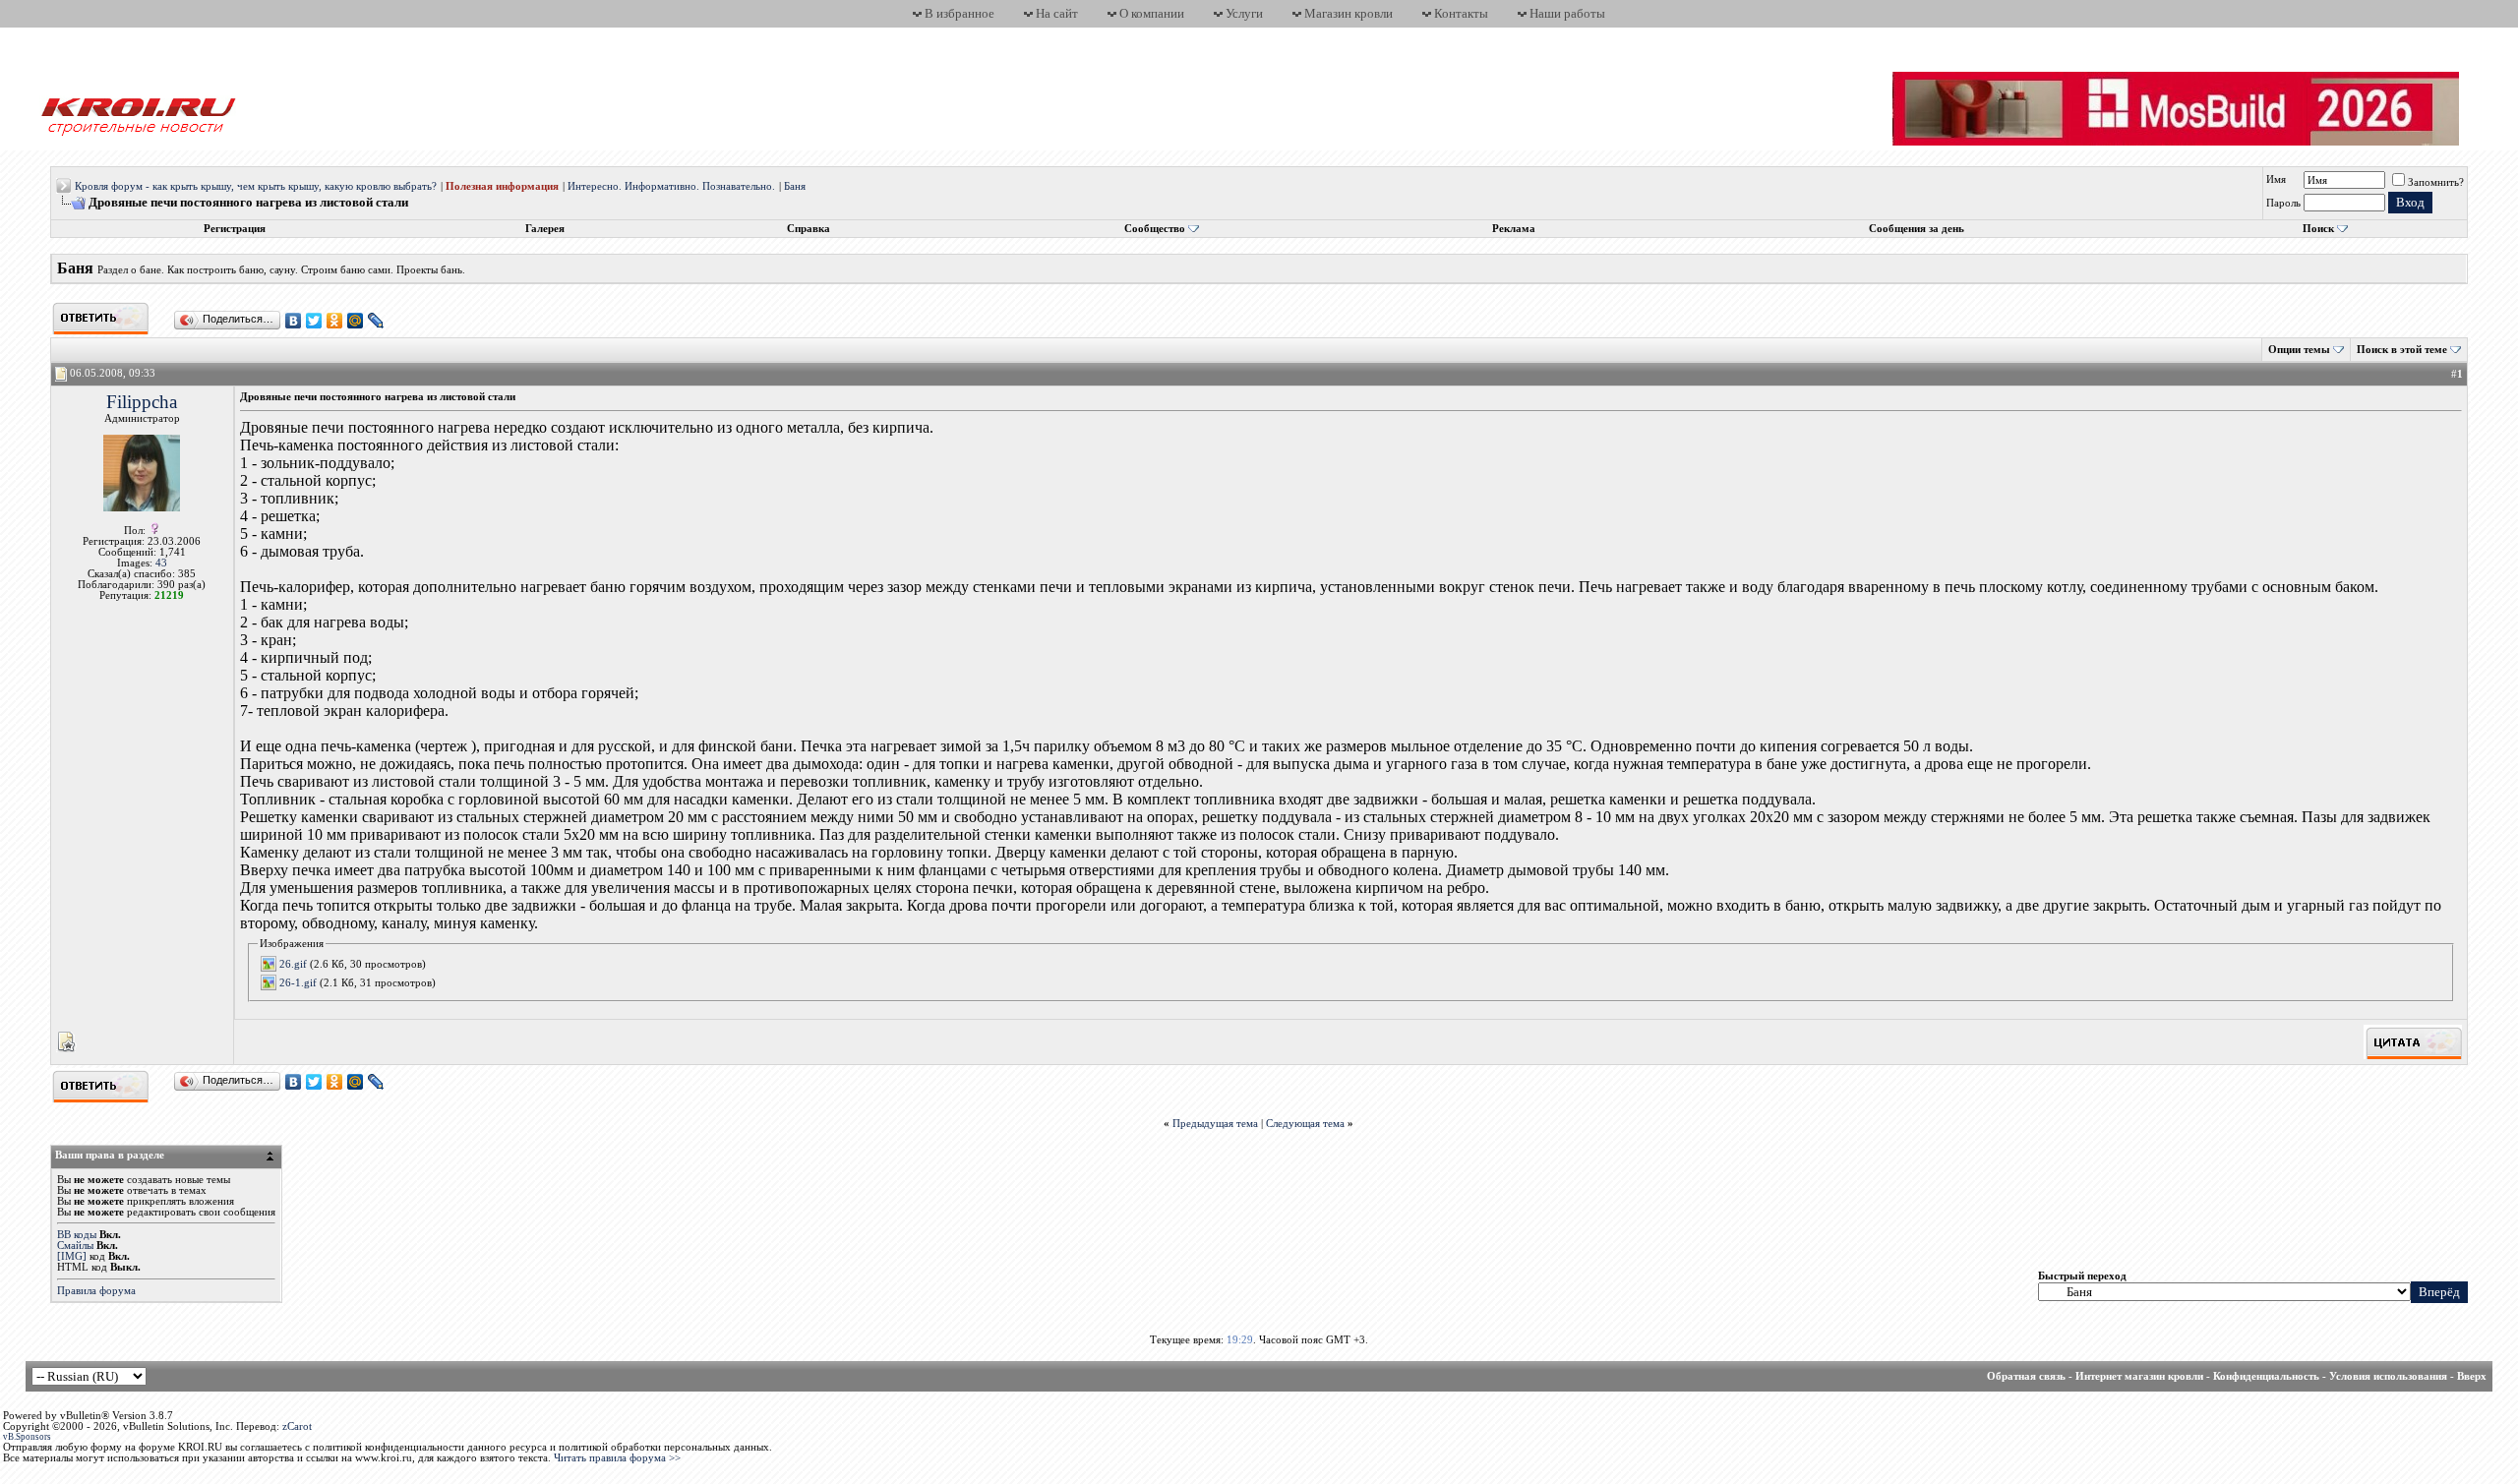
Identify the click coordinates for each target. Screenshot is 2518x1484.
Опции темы (2299, 350)
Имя (2276, 179)
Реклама (1514, 229)
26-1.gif (298, 982)
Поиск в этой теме (2402, 350)
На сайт (1057, 13)
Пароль (2283, 203)
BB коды (77, 1235)
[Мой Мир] (356, 321)
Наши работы (1567, 13)
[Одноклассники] (335, 321)
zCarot (297, 1426)
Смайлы (75, 1246)
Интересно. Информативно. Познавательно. (671, 186)
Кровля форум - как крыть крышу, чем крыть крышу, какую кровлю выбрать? (256, 186)
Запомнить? (2436, 182)
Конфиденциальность (2266, 1376)
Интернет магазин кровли (2139, 1376)
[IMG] (72, 1256)
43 (161, 563)
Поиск (2318, 229)
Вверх (2472, 1376)
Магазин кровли (1349, 13)
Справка (809, 229)
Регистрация (235, 229)
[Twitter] (314, 321)
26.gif (293, 964)
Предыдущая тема (1215, 1124)
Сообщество (1155, 229)
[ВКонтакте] (294, 321)
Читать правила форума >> (617, 1458)
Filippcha (142, 402)
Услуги (1244, 13)
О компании (1152, 13)
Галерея (545, 229)
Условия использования (2388, 1376)
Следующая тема (1305, 1124)
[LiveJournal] (376, 321)
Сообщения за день (1917, 229)
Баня (795, 186)
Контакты (1461, 13)
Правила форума (96, 1291)
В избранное (959, 13)
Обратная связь (2026, 1376)
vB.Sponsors (27, 1437)
